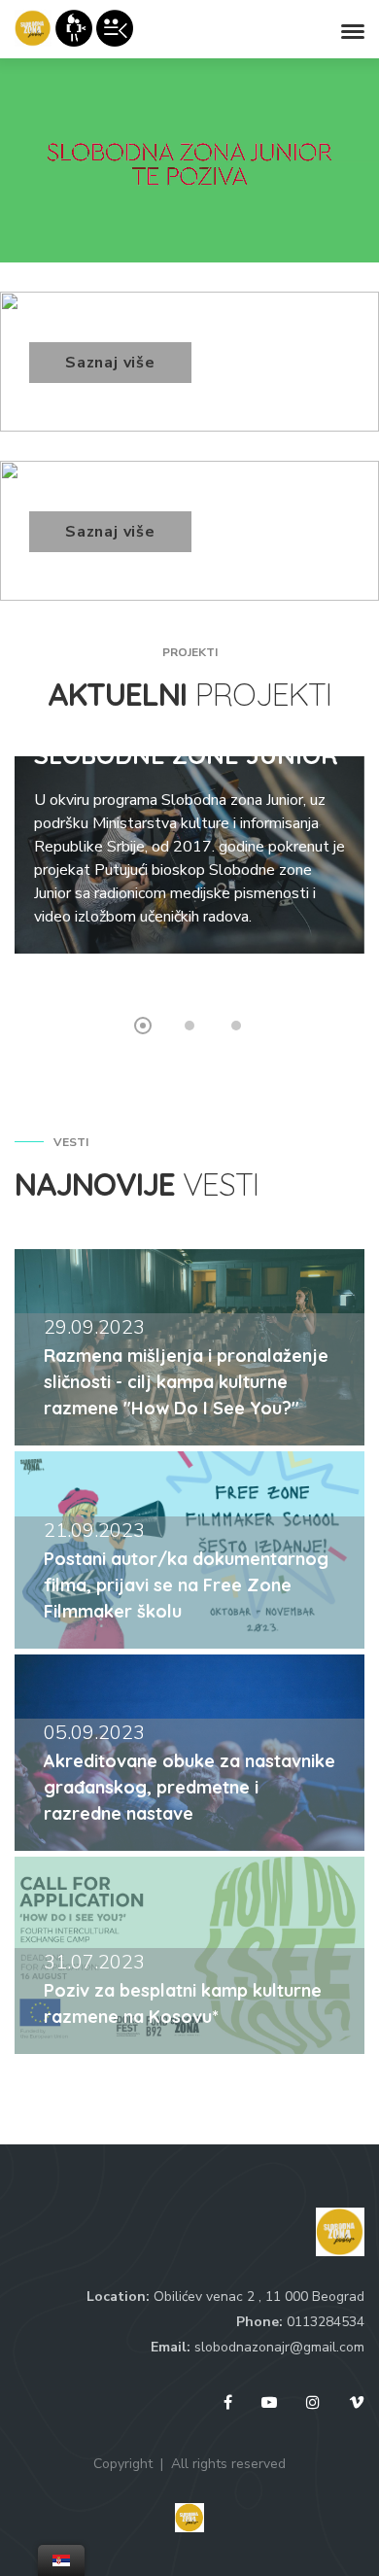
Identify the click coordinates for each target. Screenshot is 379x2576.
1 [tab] (143, 1026)
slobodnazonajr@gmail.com (279, 2347)
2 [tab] (189, 1026)
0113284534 (326, 2322)
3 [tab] (236, 1026)
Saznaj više (110, 363)
